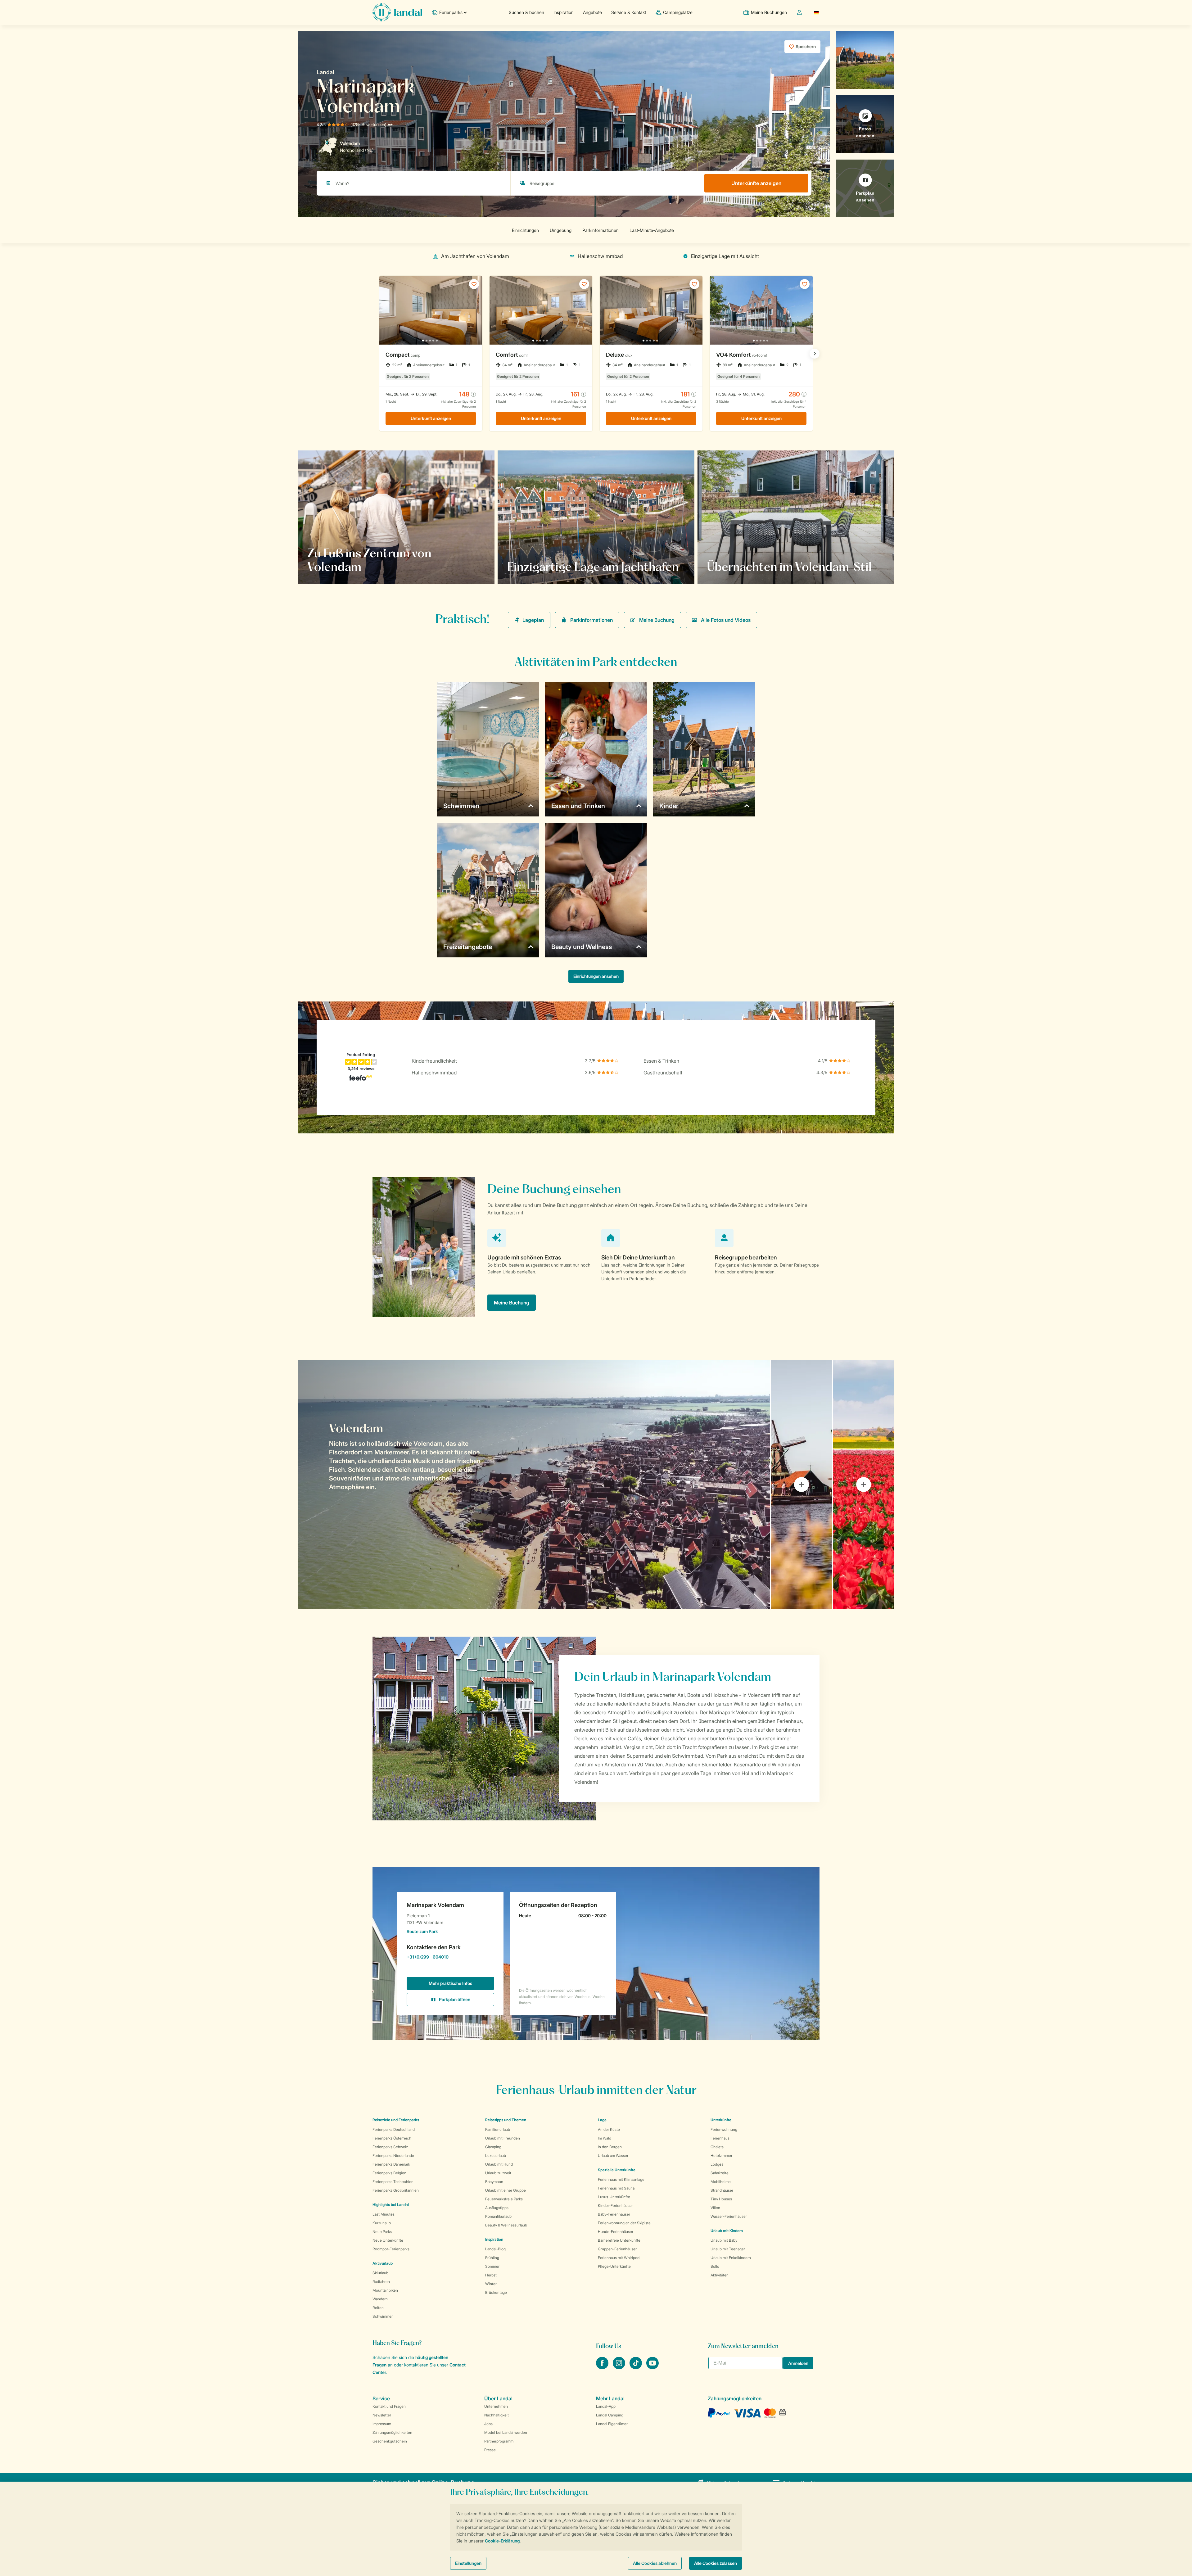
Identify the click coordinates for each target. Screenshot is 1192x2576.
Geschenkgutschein (390, 2441)
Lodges (717, 2164)
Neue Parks (382, 2232)
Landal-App (606, 2406)
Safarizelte (720, 2173)
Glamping (493, 2147)
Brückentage (496, 2292)
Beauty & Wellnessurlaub (506, 2225)
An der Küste (609, 2129)
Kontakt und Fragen (389, 2406)
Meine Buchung (657, 620)
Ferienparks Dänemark (391, 2164)
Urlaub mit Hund (499, 2164)
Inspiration (564, 12)
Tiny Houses (721, 2199)
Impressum (382, 2424)
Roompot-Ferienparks (391, 2249)
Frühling (492, 2258)
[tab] (534, 1485)
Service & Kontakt (629, 12)
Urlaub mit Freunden (503, 2138)
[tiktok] (636, 2367)
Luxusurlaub (496, 2156)
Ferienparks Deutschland (394, 2129)
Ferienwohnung (724, 2129)
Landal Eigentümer (612, 2424)
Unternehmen (496, 2406)
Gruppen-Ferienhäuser (617, 2249)
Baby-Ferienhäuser (614, 2214)
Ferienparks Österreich (392, 2138)
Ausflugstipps (497, 2208)
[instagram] (620, 2367)
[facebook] (603, 2367)
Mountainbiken (385, 2290)
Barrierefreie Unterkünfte (619, 2240)
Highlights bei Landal (391, 2205)
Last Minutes (384, 2214)
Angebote (592, 12)
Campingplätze (678, 12)
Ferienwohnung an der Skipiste (624, 2223)
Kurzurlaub (382, 2223)
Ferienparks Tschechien (393, 2182)
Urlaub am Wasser (613, 2156)
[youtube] (652, 2367)
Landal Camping (610, 2415)
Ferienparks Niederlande (393, 2156)
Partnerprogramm (499, 2441)
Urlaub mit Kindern (727, 2231)
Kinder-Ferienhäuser (615, 2205)
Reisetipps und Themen (506, 2120)
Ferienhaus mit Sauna (616, 2188)
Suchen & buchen (526, 12)
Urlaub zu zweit (498, 2173)
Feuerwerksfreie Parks (504, 2199)
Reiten (378, 2308)
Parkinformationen (591, 620)
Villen (715, 2208)
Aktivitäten (720, 2275)
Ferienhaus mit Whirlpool (619, 2258)
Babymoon (494, 2182)
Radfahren (381, 2282)
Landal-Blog (495, 2249)
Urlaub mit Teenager (728, 2249)
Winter (491, 2284)
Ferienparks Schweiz (390, 2147)
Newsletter (382, 2415)
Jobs (488, 2424)
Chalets (717, 2147)
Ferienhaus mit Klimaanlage (621, 2179)
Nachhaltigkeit (497, 2415)
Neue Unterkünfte (388, 2240)
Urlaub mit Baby (724, 2240)
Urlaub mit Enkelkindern (731, 2258)
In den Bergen (610, 2147)
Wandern (380, 2299)
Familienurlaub (498, 2129)
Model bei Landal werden (506, 2432)
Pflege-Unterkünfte (614, 2266)
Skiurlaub (380, 2273)
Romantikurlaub (498, 2216)
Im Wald (605, 2138)
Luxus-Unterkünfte (614, 2197)
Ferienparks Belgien (389, 2173)
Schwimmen (383, 2316)
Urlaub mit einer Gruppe (506, 2190)
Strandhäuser (722, 2190)
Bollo (715, 2266)
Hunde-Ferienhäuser (616, 2232)
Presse (490, 2450)
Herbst (491, 2275)
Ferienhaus (720, 2138)
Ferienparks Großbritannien (396, 2190)
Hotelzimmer (721, 2156)
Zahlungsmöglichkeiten (392, 2432)
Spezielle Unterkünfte (617, 2170)
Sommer (492, 2266)
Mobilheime (721, 2182)
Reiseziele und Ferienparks (396, 2120)
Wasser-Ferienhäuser (729, 2216)
